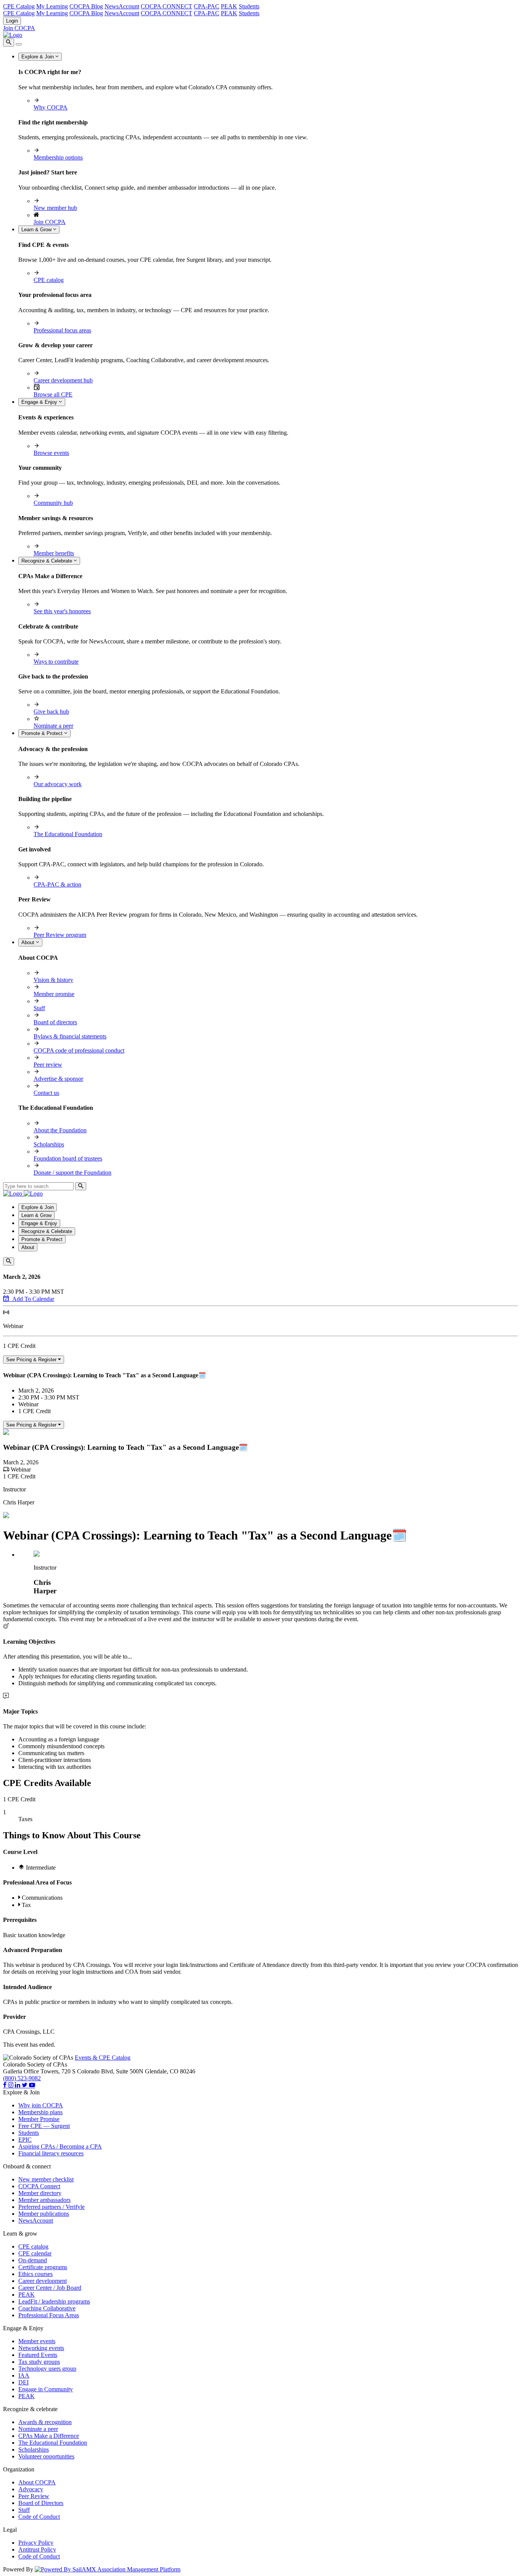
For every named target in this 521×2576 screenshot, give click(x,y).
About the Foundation (60, 1130)
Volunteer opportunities (46, 2456)
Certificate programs (43, 2267)
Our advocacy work (58, 784)
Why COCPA (51, 107)
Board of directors (55, 1022)
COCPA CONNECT (166, 6)
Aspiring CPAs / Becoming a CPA (60, 2146)
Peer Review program (60, 935)
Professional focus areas (62, 330)
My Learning (52, 6)
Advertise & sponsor (58, 1079)
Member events (37, 2341)
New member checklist (46, 2179)
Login (12, 21)
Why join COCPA (41, 2105)
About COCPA (37, 2482)
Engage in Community (46, 2389)
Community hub (53, 503)
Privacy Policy (36, 2543)
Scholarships (49, 1144)
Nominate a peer (53, 726)
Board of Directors (41, 2503)
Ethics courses (35, 2274)
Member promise (54, 994)
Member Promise (39, 2119)
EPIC (25, 2140)
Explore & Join (38, 57)
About (29, 942)
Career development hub (63, 380)
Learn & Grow (37, 230)
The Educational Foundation (68, 834)
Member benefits (54, 553)
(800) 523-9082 (22, 2078)
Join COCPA (19, 28)
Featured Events (38, 2355)
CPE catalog (49, 280)
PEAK (229, 6)
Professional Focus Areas (49, 2315)
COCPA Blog (86, 6)
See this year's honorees (62, 611)
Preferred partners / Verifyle (51, 2207)
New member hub (55, 208)
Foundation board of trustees (68, 1158)
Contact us (46, 1093)
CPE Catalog (19, 6)
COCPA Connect (39, 2186)
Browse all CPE (53, 394)
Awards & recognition (45, 2422)
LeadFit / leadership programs (54, 2301)
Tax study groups (39, 2362)
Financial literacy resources (51, 2153)
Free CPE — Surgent (44, 2126)
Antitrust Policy (37, 2549)
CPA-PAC (207, 6)
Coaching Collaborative (47, 2308)
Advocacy (31, 2489)
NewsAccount (122, 6)
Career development (43, 2281)
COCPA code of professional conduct (79, 1050)
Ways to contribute (56, 662)
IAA (24, 2375)
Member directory (40, 2193)
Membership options (58, 157)
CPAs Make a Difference (49, 2436)
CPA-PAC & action (57, 884)
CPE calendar (35, 2253)
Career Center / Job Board (50, 2288)
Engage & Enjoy (40, 402)
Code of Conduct (39, 2517)
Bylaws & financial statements (70, 1036)
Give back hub (51, 712)
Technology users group (47, 2369)
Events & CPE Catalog (103, 2058)
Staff (39, 1008)
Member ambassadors (44, 2200)
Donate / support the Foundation (72, 1173)
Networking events (41, 2348)
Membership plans (40, 2112)
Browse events (51, 453)
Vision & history (53, 980)
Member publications (44, 2214)
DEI (23, 2382)
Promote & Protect (43, 733)
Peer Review (34, 2496)
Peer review (48, 1065)
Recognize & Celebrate (47, 561)
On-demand (33, 2260)
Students (249, 6)
